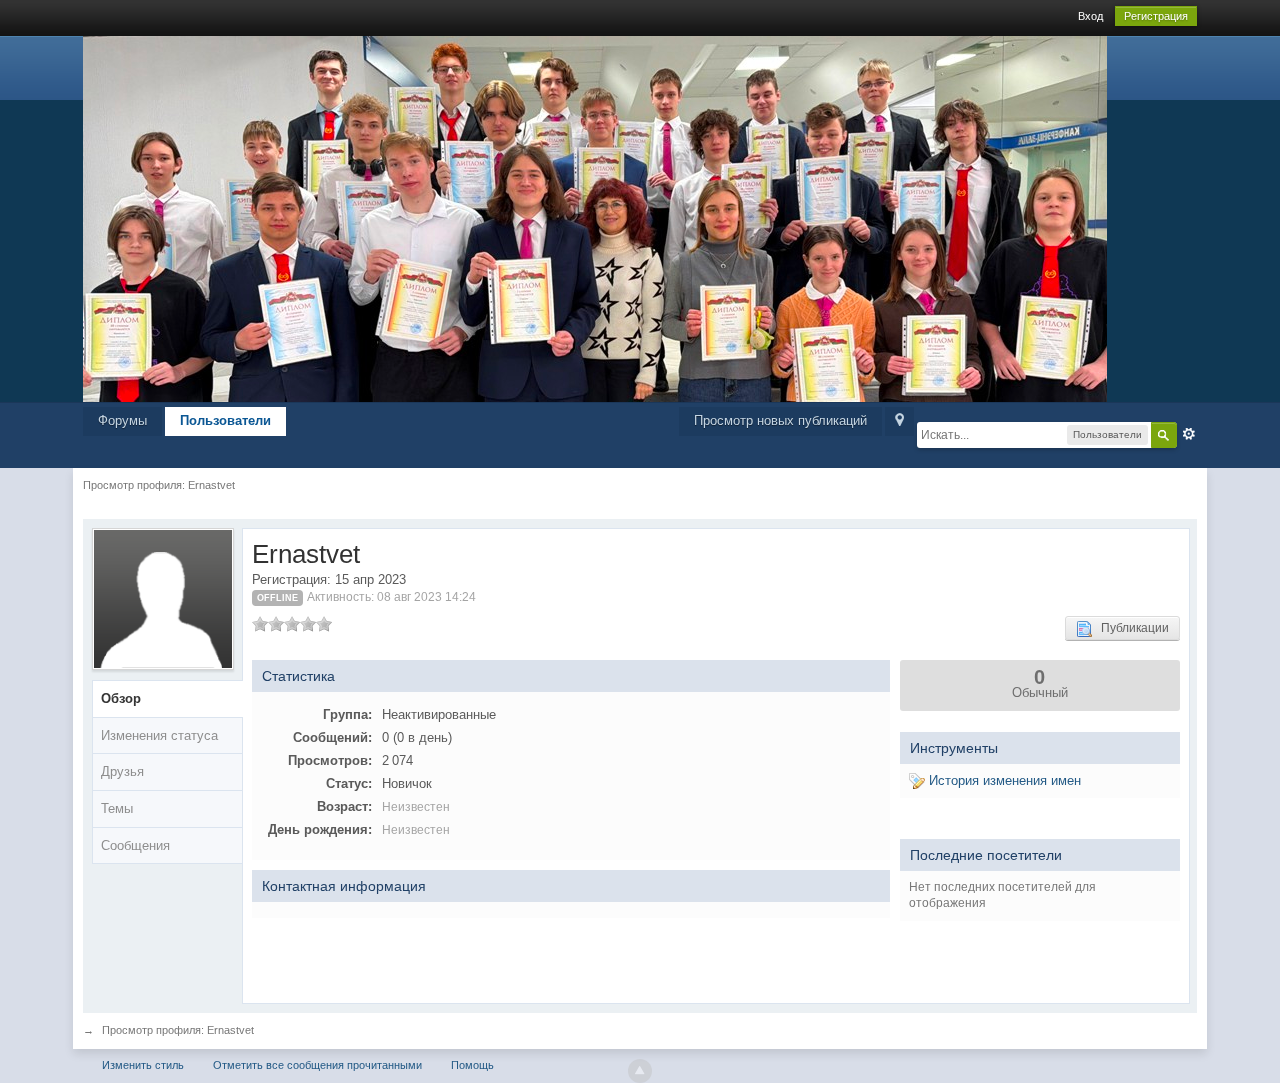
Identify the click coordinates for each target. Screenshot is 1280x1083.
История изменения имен (1003, 780)
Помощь (472, 1065)
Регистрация (1156, 16)
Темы (117, 808)
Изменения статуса (159, 735)
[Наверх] (640, 1071)
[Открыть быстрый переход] (899, 421)
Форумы (122, 420)
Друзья (122, 771)
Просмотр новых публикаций (780, 420)
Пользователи (225, 420)
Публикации (1130, 628)
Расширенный (1189, 434)
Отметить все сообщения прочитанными (317, 1065)
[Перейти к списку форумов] (595, 217)
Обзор (121, 698)
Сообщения (135, 845)
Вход (1090, 16)
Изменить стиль (143, 1065)
